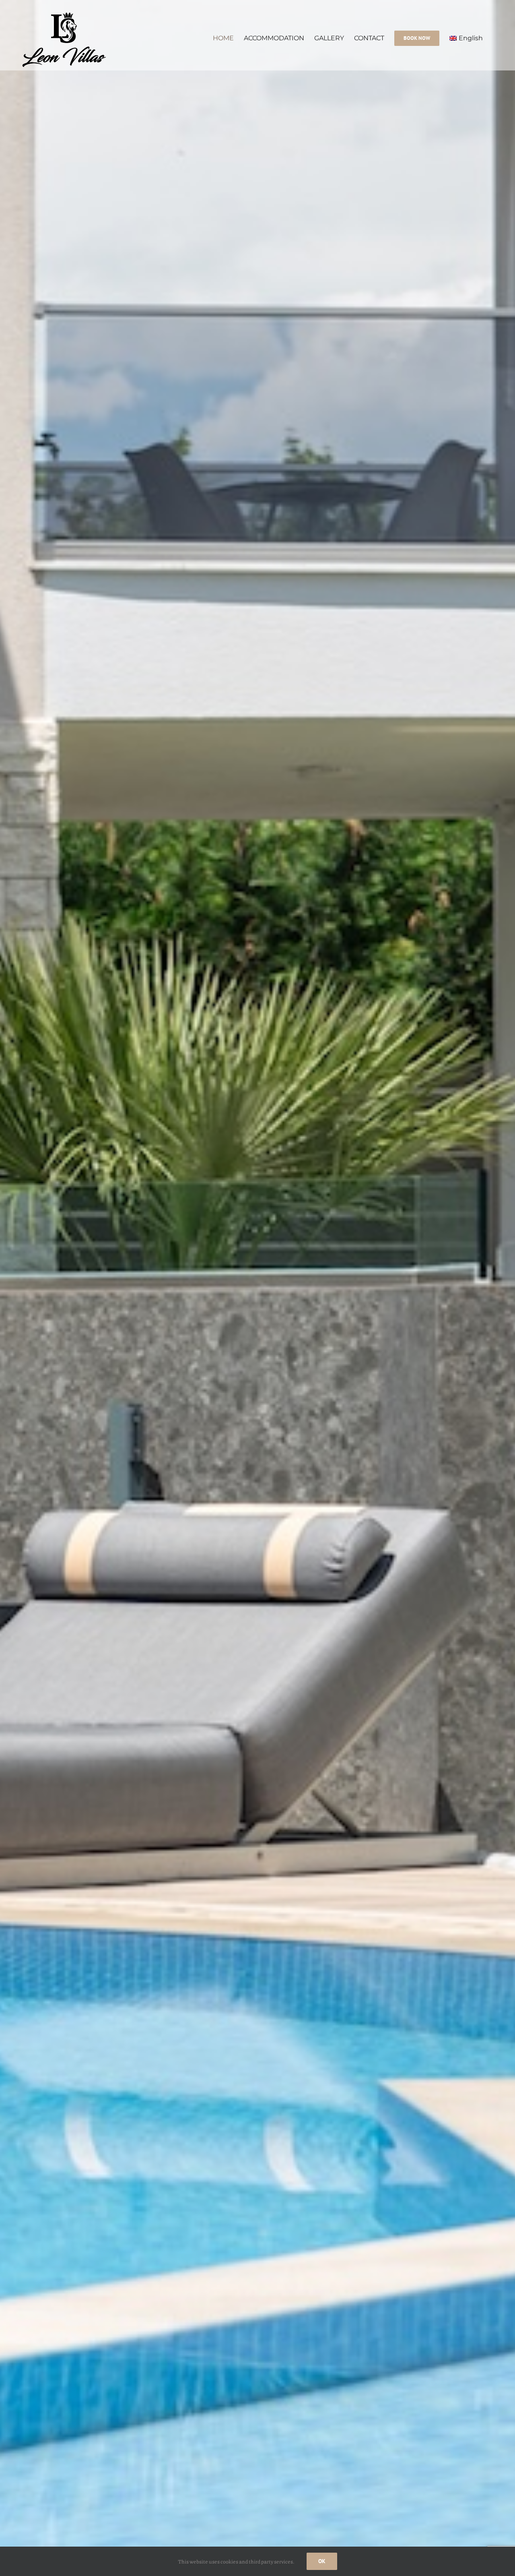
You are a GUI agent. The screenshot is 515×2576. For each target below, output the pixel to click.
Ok (322, 2561)
